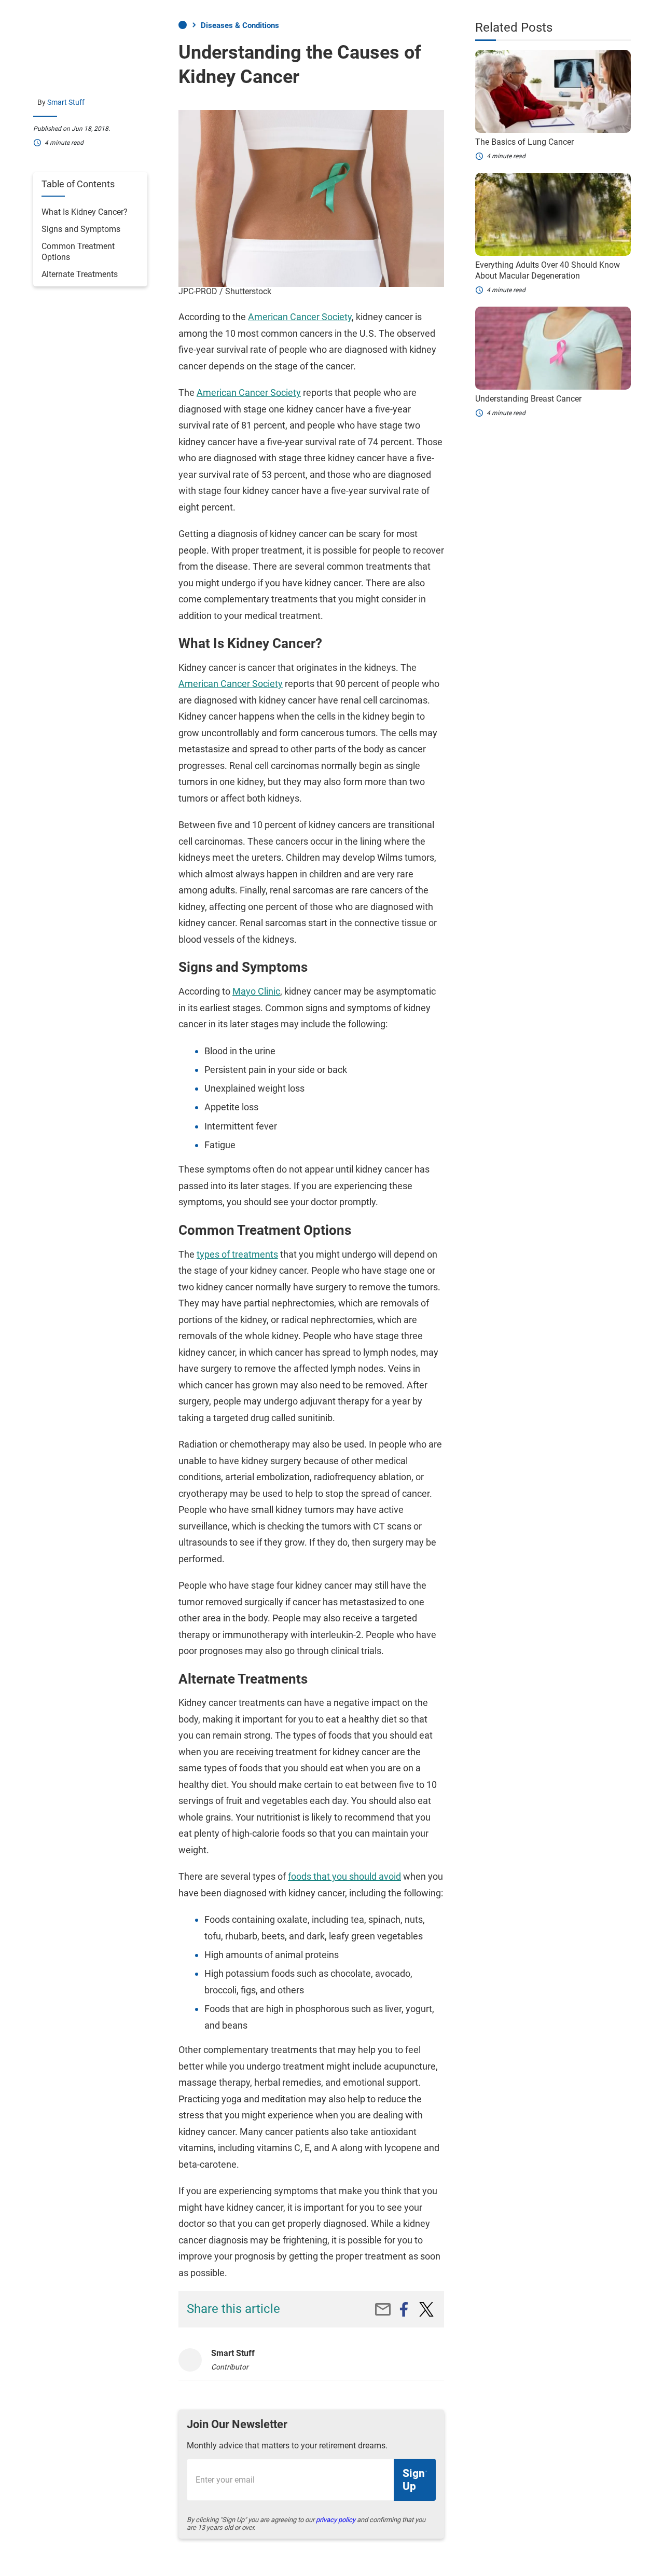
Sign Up (414, 2480)
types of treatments (237, 1254)
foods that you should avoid (344, 1876)
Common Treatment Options (78, 252)
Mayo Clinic (256, 991)
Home (183, 25)
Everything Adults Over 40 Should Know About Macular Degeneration (548, 270)
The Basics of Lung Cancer (524, 142)
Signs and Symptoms (81, 229)
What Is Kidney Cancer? (85, 212)
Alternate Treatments (80, 274)
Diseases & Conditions (240, 25)
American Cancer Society (300, 317)
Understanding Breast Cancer (528, 399)
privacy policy (336, 2520)
